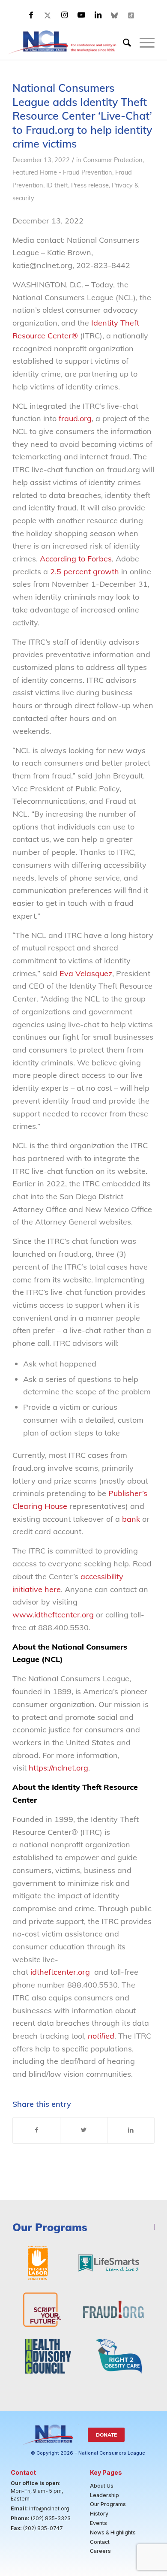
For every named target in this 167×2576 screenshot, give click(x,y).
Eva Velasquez (86, 973)
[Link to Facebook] (31, 15)
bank (131, 1519)
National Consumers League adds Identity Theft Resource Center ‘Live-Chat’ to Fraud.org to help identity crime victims (82, 116)
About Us (102, 2486)
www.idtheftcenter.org (53, 1615)
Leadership (104, 2495)
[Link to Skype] (115, 15)
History (99, 2514)
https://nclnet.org (58, 1768)
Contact (100, 2542)
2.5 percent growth (85, 572)
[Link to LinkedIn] (98, 15)
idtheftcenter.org (61, 1972)
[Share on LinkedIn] (131, 2130)
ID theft (57, 185)
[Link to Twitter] (48, 15)
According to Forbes (76, 559)
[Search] (123, 42)
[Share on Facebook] (36, 2130)
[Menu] (143, 42)
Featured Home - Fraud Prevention (62, 172)
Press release (90, 185)
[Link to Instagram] (65, 15)
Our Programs (108, 2504)
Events (98, 2523)
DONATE (106, 2435)
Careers (100, 2551)
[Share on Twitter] (84, 2130)
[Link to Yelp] (131, 15)
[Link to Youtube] (81, 15)
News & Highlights (113, 2532)
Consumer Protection (113, 160)
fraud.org (75, 418)
